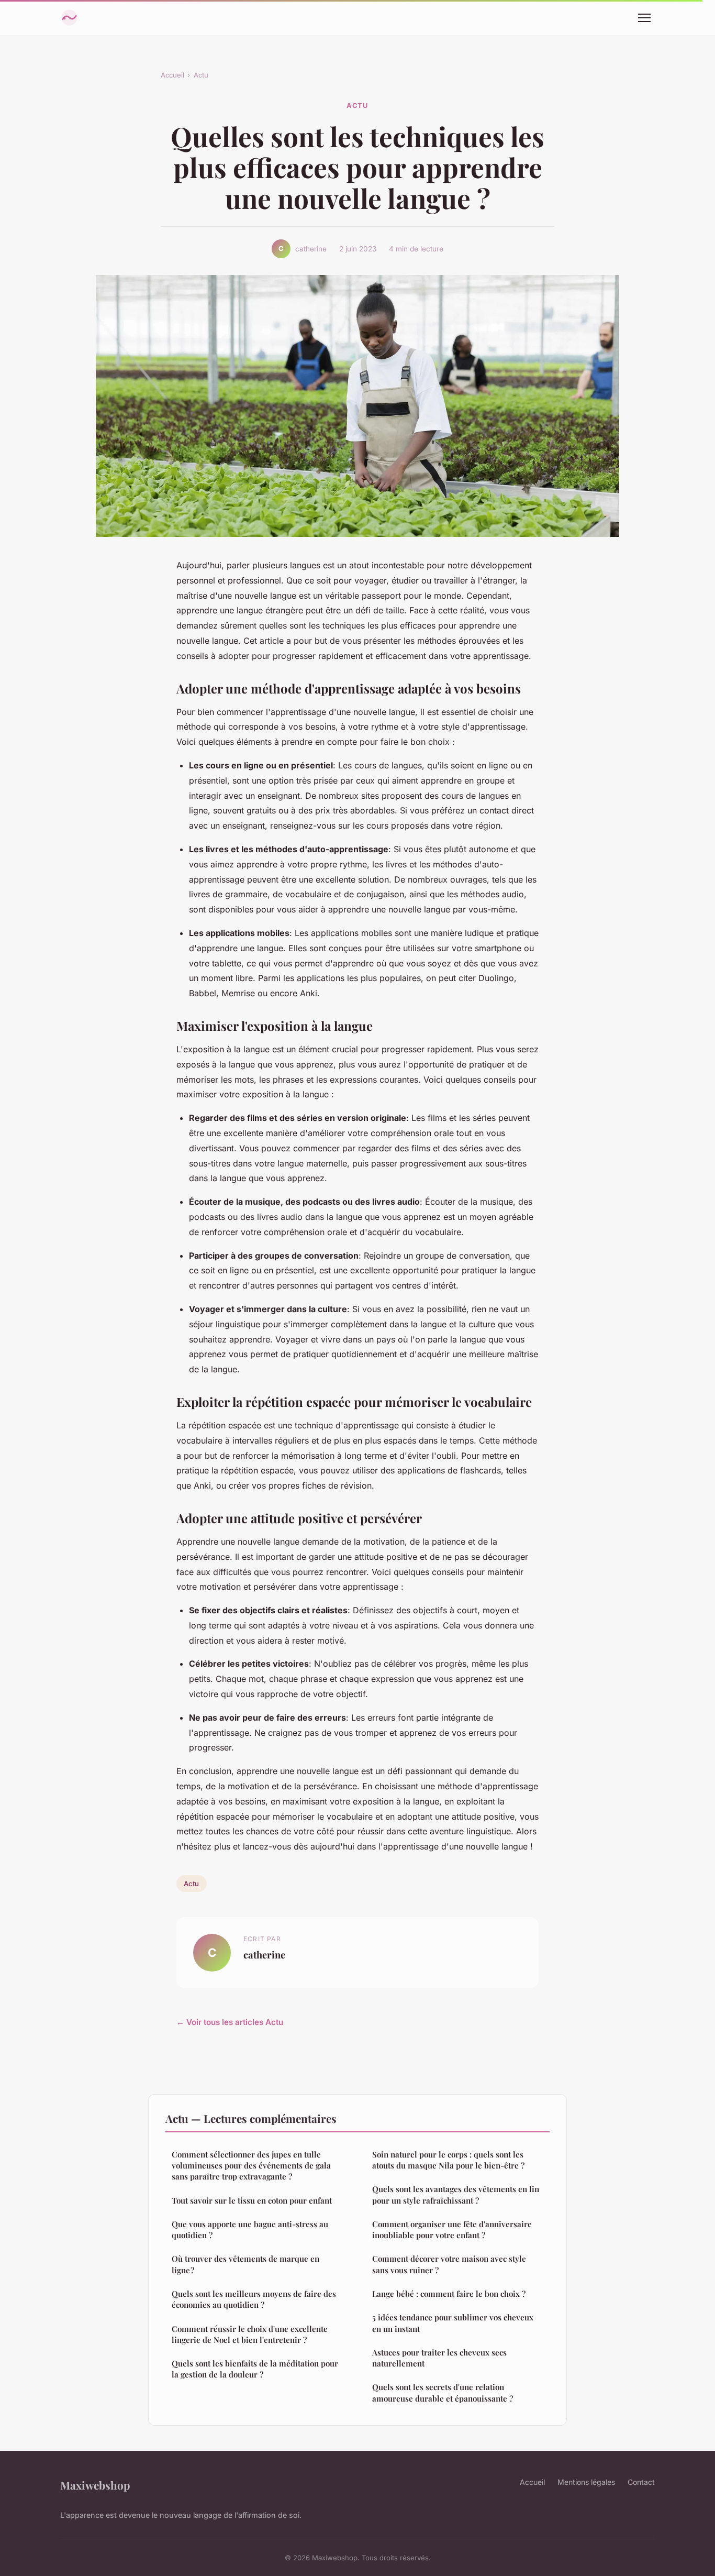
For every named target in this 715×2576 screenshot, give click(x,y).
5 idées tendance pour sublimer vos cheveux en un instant (453, 2323)
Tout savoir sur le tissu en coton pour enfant (252, 2200)
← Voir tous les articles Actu (230, 2022)
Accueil (172, 75)
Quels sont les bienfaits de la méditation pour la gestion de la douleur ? (255, 2369)
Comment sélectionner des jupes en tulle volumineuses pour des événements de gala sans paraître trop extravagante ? (251, 2166)
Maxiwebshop (95, 2485)
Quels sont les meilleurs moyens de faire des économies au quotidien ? (254, 2299)
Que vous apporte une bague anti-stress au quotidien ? (250, 2230)
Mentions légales (586, 2482)
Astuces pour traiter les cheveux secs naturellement (439, 2358)
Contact (641, 2482)
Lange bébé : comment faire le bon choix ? (449, 2294)
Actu (201, 75)
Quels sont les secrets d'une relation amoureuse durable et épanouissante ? (443, 2392)
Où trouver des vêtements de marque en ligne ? (245, 2264)
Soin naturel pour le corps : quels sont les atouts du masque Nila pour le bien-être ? (448, 2160)
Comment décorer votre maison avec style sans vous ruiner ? (449, 2264)
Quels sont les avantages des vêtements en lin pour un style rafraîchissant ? (456, 2194)
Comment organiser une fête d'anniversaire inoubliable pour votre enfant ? (452, 2230)
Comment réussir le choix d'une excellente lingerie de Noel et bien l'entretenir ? (250, 2334)
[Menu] (644, 18)
